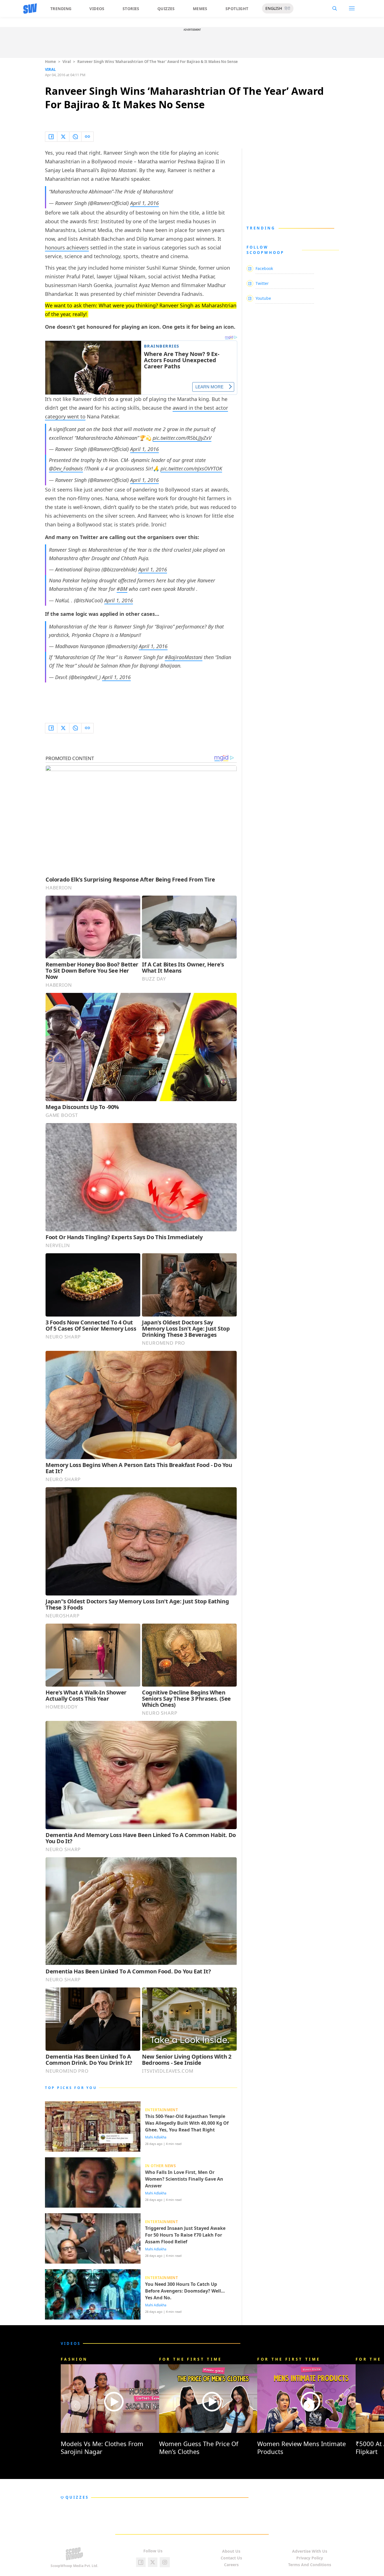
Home (50, 62)
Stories (131, 9)
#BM (122, 589)
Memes (200, 9)
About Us (231, 2551)
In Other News (160, 2166)
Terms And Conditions (310, 2565)
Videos (97, 9)
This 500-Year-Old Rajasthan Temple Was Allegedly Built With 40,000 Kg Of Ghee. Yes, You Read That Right (187, 2123)
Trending (61, 9)
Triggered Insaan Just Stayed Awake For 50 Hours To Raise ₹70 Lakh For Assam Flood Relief (185, 2235)
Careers (231, 2565)
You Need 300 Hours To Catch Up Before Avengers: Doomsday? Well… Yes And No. (185, 2291)
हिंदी (287, 8)
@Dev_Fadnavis (66, 468)
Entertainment (161, 2110)
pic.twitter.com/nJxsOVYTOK (191, 468)
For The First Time (191, 2359)
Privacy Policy (310, 2558)
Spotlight (237, 9)
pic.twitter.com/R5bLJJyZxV (182, 438)
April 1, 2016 (144, 203)
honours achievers (67, 247)
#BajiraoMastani (184, 657)
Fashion (74, 2359)
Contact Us (231, 2558)
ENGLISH (274, 8)
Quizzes (166, 9)
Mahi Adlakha (156, 2137)
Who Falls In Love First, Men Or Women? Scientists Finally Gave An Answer (184, 2179)
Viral (67, 62)
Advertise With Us (310, 2551)
